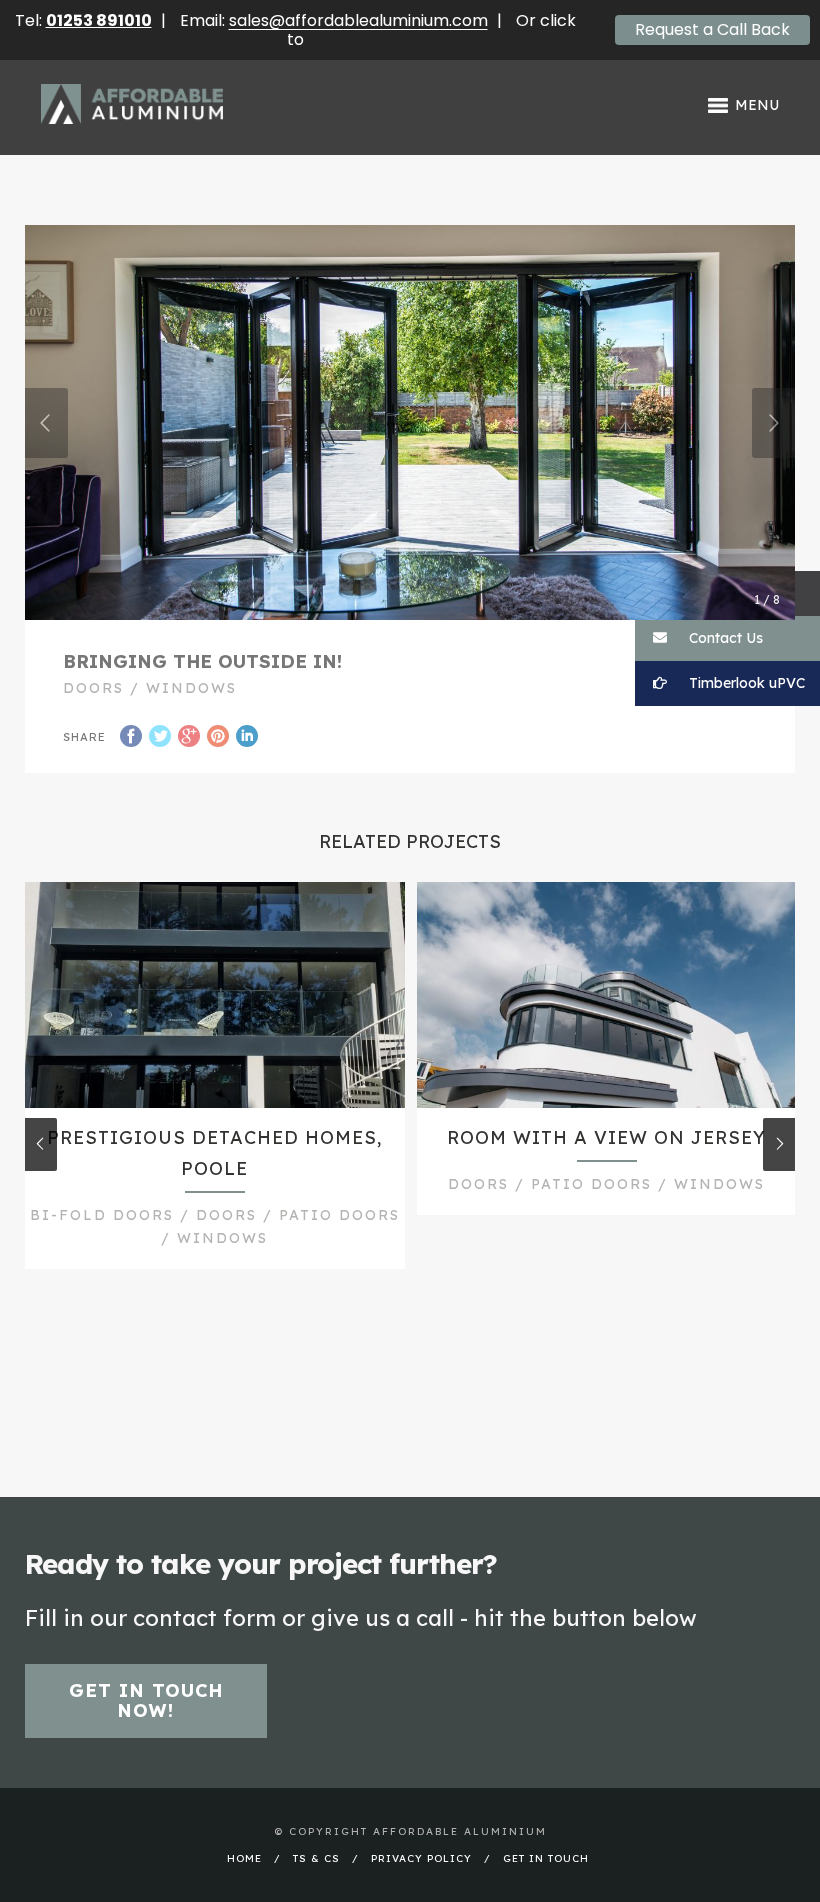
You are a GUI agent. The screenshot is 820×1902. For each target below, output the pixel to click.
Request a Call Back (712, 29)
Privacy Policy (421, 1858)
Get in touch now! (146, 1700)
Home (244, 1858)
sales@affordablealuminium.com (358, 20)
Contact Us (724, 638)
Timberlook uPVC (745, 683)
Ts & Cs (316, 1858)
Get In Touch (546, 1858)
